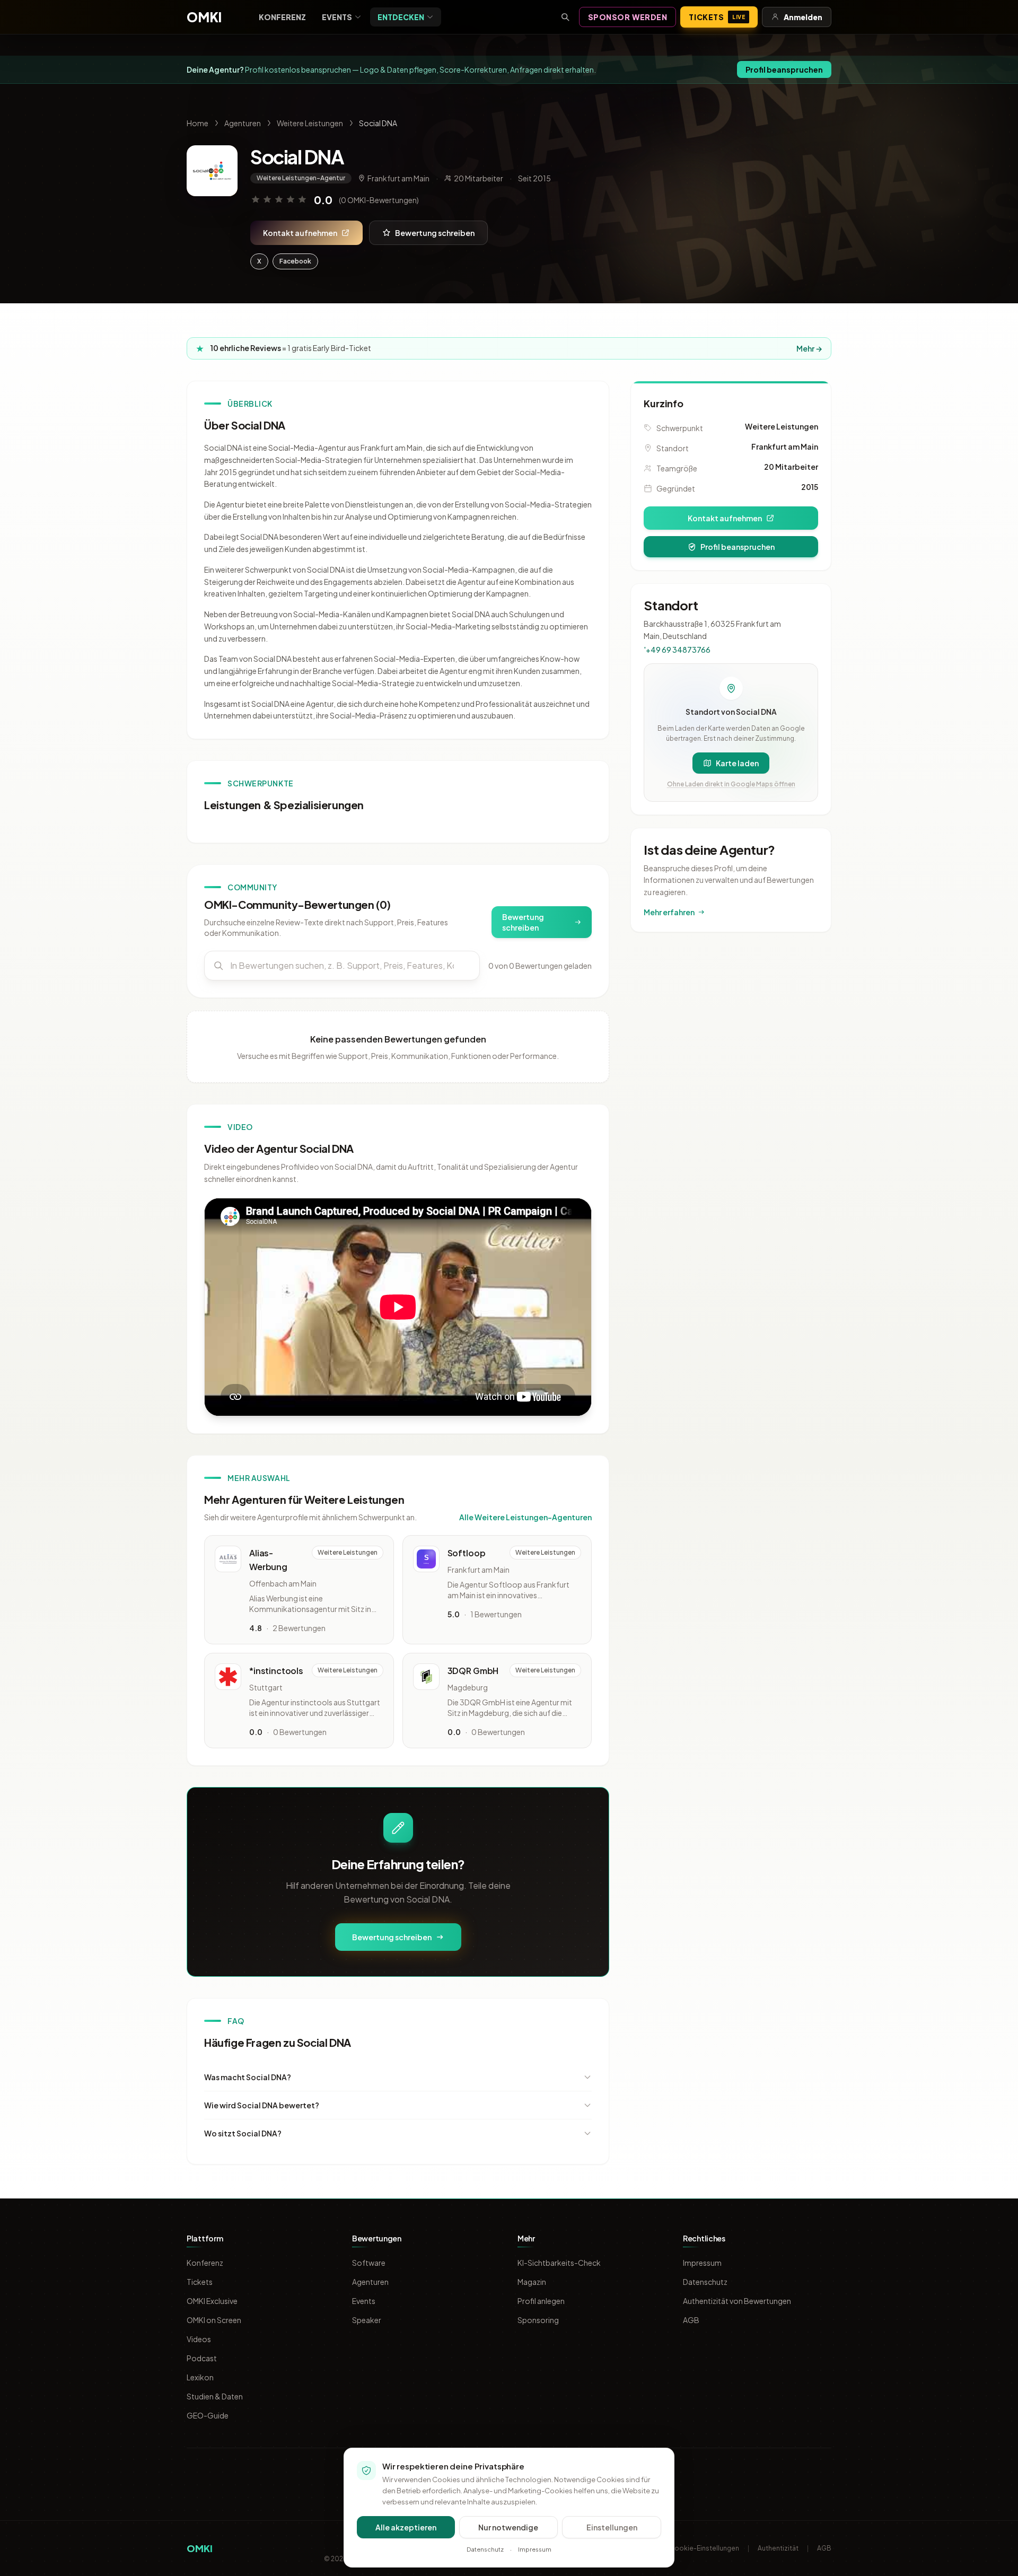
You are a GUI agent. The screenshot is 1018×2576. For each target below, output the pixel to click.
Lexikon (200, 2377)
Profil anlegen (541, 2301)
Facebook (295, 261)
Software (369, 2263)
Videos (199, 2339)
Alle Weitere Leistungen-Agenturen (525, 1517)
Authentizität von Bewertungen (737, 2301)
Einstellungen (612, 2527)
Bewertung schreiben (435, 233)
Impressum (702, 2263)
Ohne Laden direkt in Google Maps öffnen (731, 784)
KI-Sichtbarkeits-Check (559, 2263)
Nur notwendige (508, 2527)
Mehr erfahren (669, 912)
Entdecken (401, 17)
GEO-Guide (208, 2415)
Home (198, 123)
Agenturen (243, 123)
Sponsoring (538, 2320)
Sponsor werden (628, 17)
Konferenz (282, 17)
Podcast (202, 2358)
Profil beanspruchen (784, 69)
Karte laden (737, 763)
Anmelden (803, 17)
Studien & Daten (215, 2396)
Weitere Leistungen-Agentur (301, 178)
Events (337, 17)
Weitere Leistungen (310, 123)
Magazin (532, 2282)
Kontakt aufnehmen (300, 233)
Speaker (367, 2320)
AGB (691, 2320)
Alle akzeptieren (406, 2527)
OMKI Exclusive (212, 2301)
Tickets (717, 17)
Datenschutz (705, 2282)
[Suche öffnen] (565, 17)
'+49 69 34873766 (677, 650)
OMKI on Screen (214, 2320)
